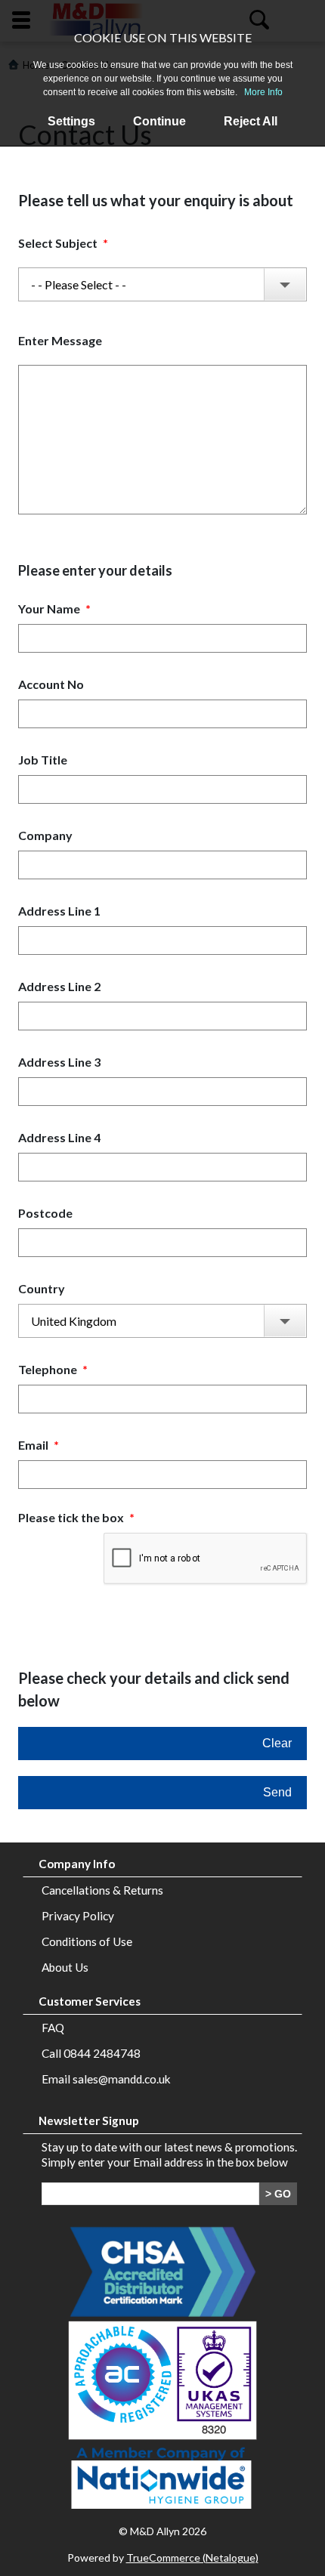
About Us (65, 1967)
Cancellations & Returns (102, 1890)
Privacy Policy (78, 1916)
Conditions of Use (87, 1941)
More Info (263, 92)
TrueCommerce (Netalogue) (192, 2557)
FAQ (53, 2028)
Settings (71, 121)
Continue (159, 121)
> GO (278, 2194)
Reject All (251, 121)
